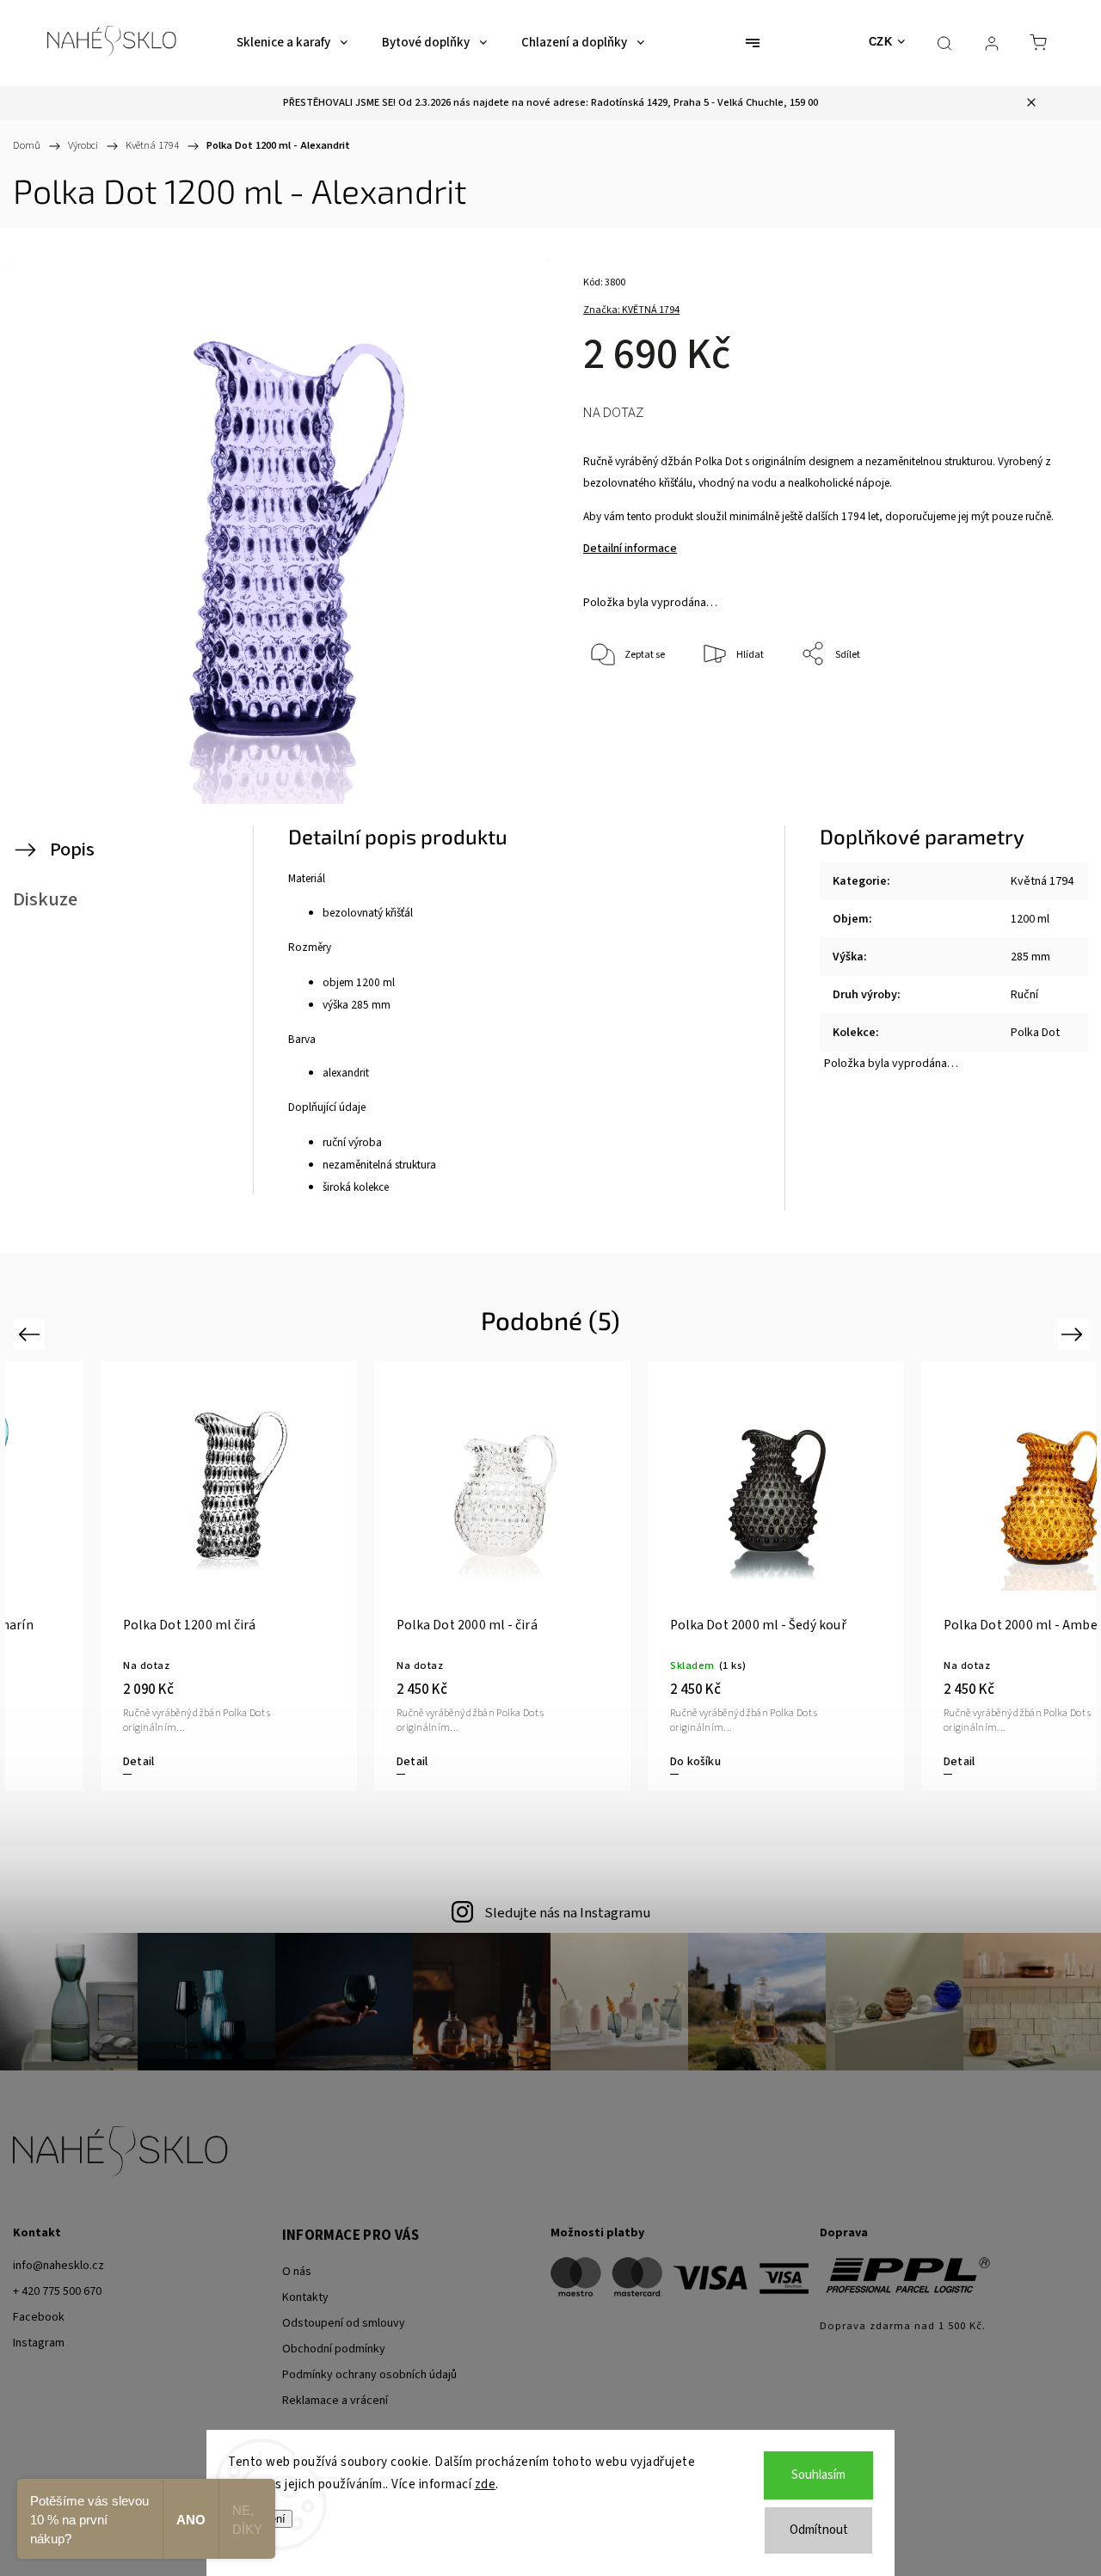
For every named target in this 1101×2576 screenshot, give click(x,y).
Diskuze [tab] (45, 899)
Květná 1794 (1042, 881)
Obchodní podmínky (334, 2349)
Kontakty (305, 2297)
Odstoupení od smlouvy (344, 2323)
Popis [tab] (72, 849)
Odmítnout (819, 2530)
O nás (297, 2272)
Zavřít (1027, 711)
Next (1075, 1334)
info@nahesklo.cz (58, 2266)
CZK (881, 42)
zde (486, 2484)
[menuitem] (292, 43)
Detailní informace (630, 549)
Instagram (39, 2343)
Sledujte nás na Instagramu (567, 1913)
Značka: (631, 310)
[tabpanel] (963, 1576)
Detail (52, 1762)
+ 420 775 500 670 (57, 2291)
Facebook (39, 2317)
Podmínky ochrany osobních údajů (369, 2375)
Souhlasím (818, 2475)
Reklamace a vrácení (335, 2401)
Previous (31, 1334)
